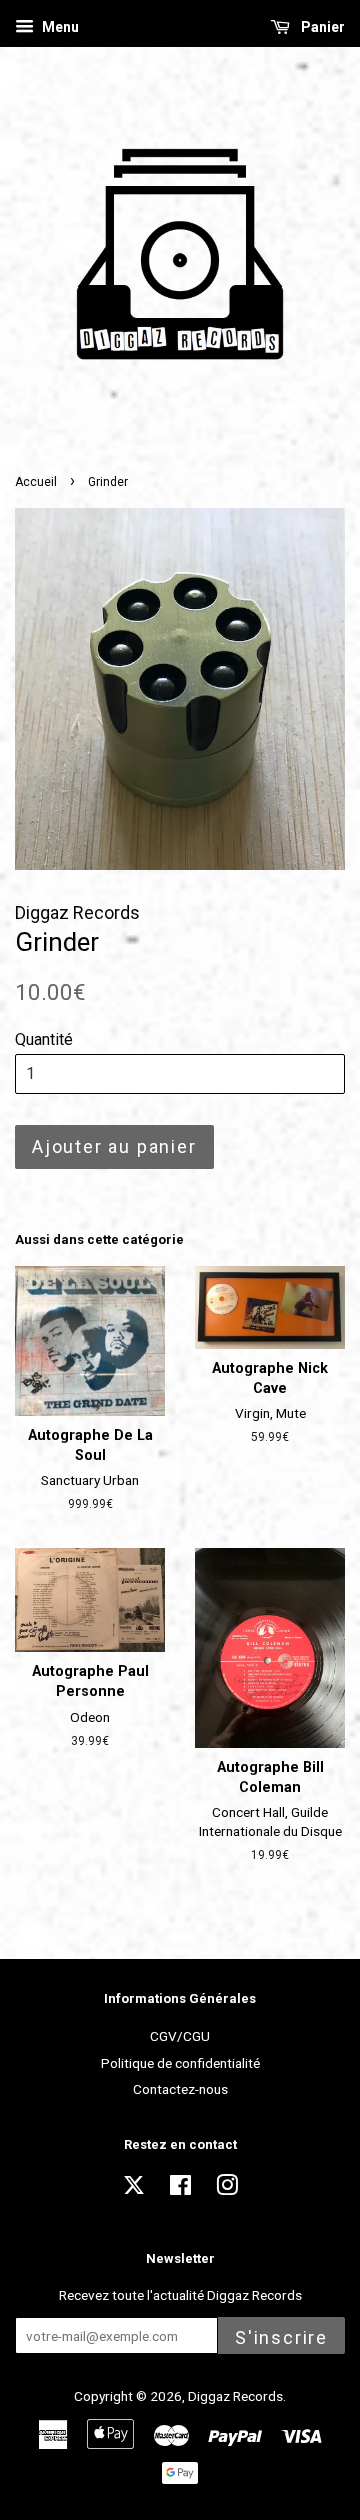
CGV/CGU (180, 2036)
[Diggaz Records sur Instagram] (227, 2189)
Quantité (44, 1039)
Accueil (36, 482)
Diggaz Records (235, 2396)
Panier (321, 27)
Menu (59, 27)
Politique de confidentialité (180, 2063)
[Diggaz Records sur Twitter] (134, 2191)
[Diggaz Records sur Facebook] (180, 2189)
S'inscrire (281, 2337)
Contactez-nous (180, 2089)
